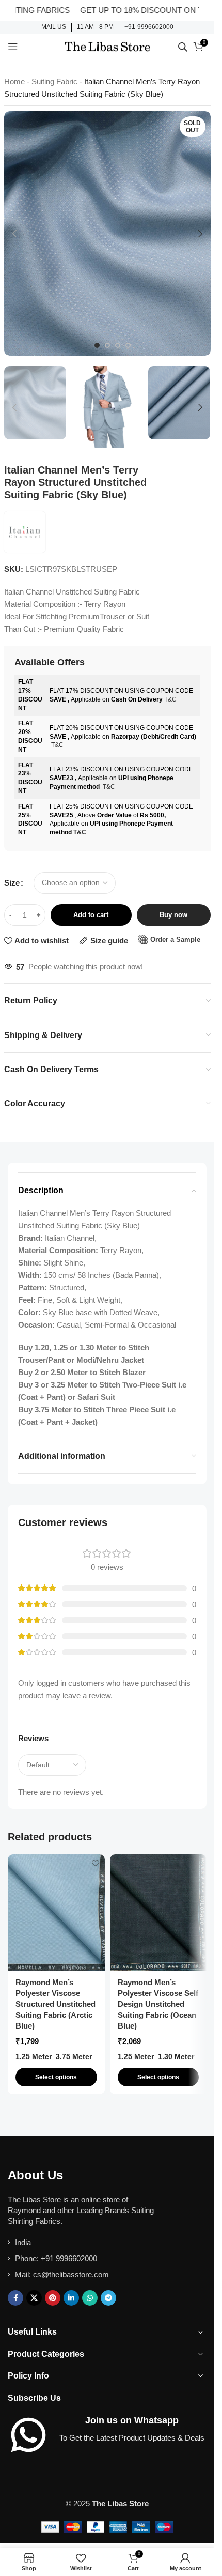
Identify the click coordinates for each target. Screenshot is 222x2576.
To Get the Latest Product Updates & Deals (132, 2438)
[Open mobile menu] (13, 47)
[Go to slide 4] (128, 345)
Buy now (173, 915)
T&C (170, 699)
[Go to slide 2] (107, 345)
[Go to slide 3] (118, 345)
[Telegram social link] (108, 2298)
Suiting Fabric (54, 81)
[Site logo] (107, 46)
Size (12, 883)
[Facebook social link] (15, 2298)
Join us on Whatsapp (132, 2420)
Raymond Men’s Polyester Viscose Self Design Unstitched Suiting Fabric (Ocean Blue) (158, 2004)
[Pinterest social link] (53, 2298)
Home (14, 81)
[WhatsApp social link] (90, 2298)
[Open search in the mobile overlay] (183, 47)
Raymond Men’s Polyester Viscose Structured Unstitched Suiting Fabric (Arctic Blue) (55, 2004)
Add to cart (91, 915)
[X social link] (34, 2298)
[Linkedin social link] (71, 2298)
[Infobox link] (54, 27)
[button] (14, 234)
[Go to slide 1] (97, 345)
